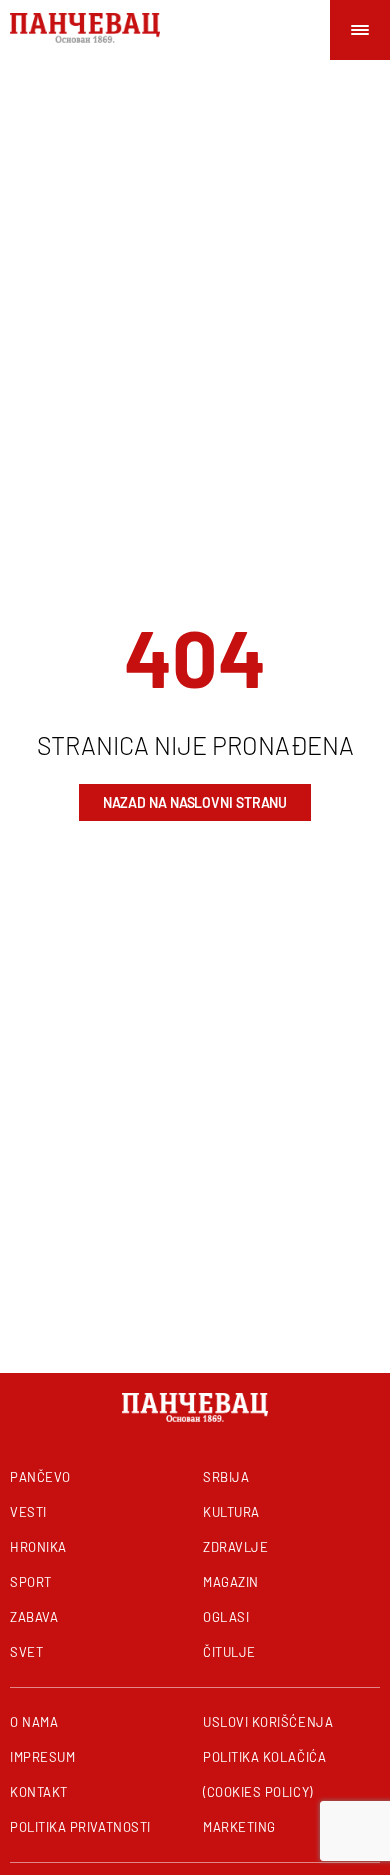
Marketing (239, 1827)
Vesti (28, 1512)
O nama (34, 1722)
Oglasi (226, 1617)
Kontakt (39, 1792)
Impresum (42, 1757)
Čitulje (229, 1652)
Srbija (226, 1477)
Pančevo (40, 1477)
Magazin (231, 1582)
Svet (26, 1652)
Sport (31, 1582)
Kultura (231, 1512)
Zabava (34, 1617)
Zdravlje (235, 1547)
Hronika (38, 1547)
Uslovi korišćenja (268, 1722)
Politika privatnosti (80, 1827)
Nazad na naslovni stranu (195, 802)
